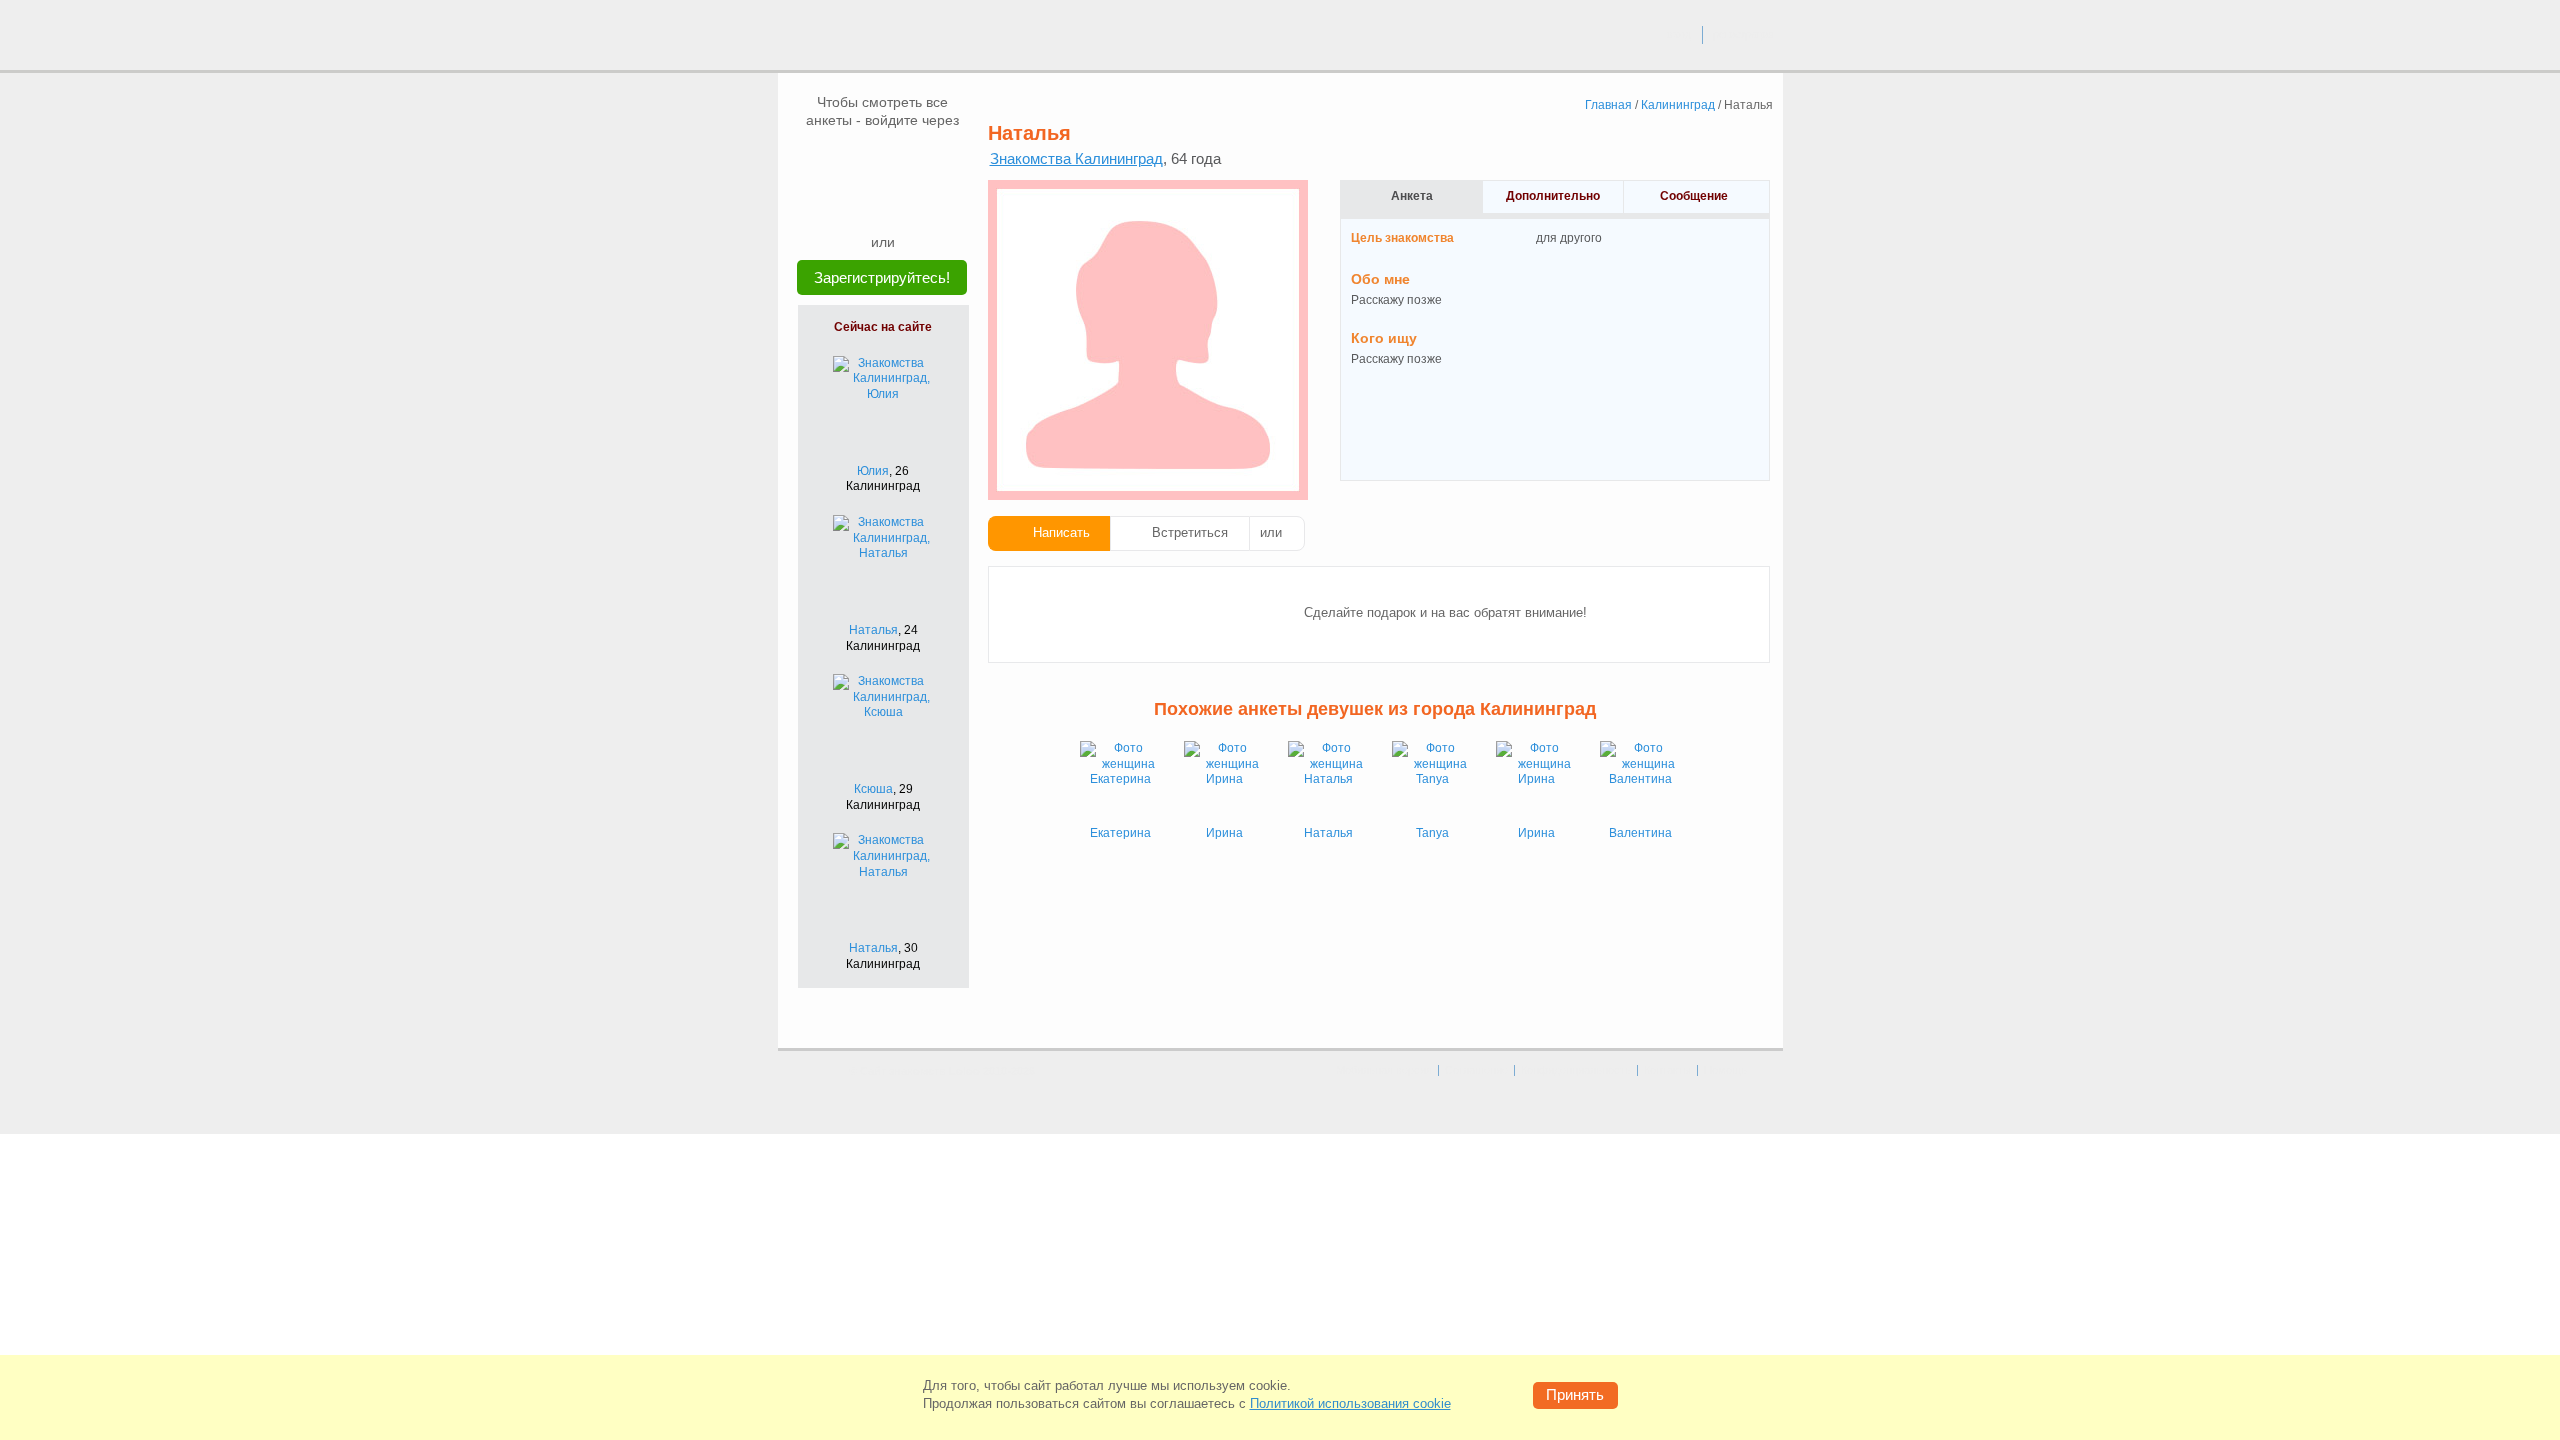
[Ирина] (1224, 781)
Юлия (873, 471)
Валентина (1640, 833)
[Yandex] (864, 202)
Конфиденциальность (1576, 1070)
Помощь (1725, 1070)
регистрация (1743, 34)
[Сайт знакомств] (852, 37)
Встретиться (1190, 532)
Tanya (1432, 833)
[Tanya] (1432, 781)
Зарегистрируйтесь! (882, 277)
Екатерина (1120, 833)
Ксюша (873, 789)
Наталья (873, 630)
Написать (1061, 532)
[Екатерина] (1120, 781)
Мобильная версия (1384, 1070)
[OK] (921, 159)
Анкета (1412, 196)
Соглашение (1476, 1070)
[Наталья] (1328, 781)
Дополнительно (1553, 196)
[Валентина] (1640, 781)
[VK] (845, 159)
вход (1679, 34)
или (1271, 532)
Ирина (1224, 833)
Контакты (1667, 1070)
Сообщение (1694, 196)
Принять (1575, 1394)
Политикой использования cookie (1350, 1403)
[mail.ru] (883, 159)
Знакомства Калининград (1076, 158)
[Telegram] (902, 202)
